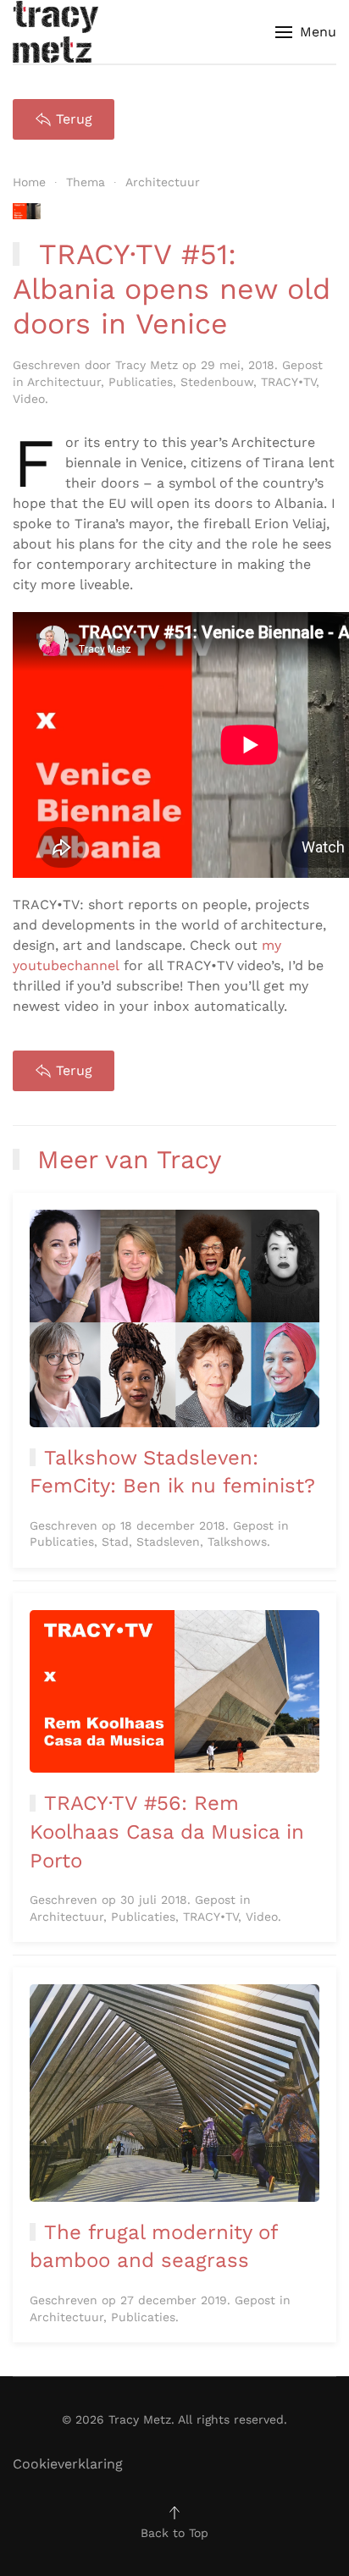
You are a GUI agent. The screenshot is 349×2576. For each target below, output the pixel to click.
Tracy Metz (147, 365)
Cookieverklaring (68, 2464)
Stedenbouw (217, 382)
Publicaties (141, 382)
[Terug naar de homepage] (55, 32)
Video (29, 399)
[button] (306, 32)
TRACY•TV (288, 382)
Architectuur (64, 382)
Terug (74, 119)
